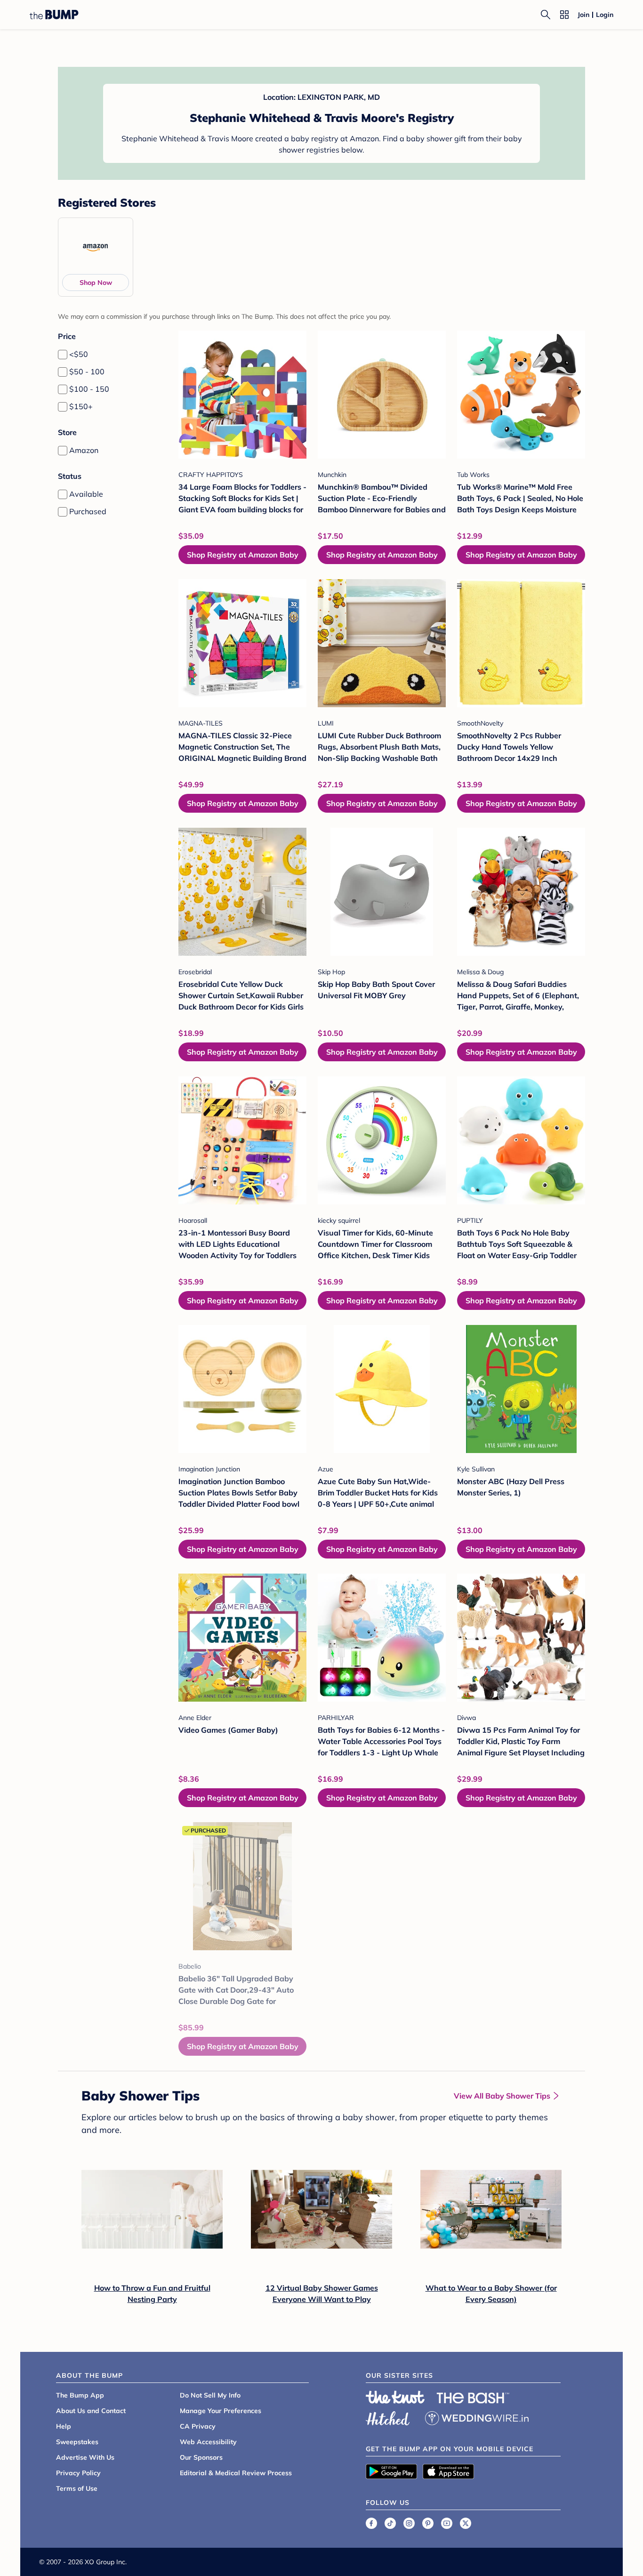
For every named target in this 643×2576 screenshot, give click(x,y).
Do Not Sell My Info (210, 2395)
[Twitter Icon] (466, 2523)
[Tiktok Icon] (390, 2523)
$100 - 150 (89, 389)
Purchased (88, 511)
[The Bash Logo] (473, 2398)
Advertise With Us (85, 2457)
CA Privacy (198, 2426)
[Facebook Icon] (371, 2523)
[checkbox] (63, 355)
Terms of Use (77, 2488)
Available (86, 494)
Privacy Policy (78, 2473)
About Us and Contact (91, 2411)
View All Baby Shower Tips (502, 2096)
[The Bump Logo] (54, 15)
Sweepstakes (77, 2442)
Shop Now (96, 283)
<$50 (79, 354)
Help (64, 2426)
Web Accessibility (208, 2442)
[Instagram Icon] (409, 2523)
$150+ (81, 406)
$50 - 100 (87, 371)
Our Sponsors (201, 2457)
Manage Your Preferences (221, 2411)
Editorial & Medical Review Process (236, 2473)
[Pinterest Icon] (428, 2523)
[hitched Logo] (388, 2417)
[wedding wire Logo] (477, 2417)
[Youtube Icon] (447, 2523)
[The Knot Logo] (395, 2397)
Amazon (84, 450)
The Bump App (80, 2395)
